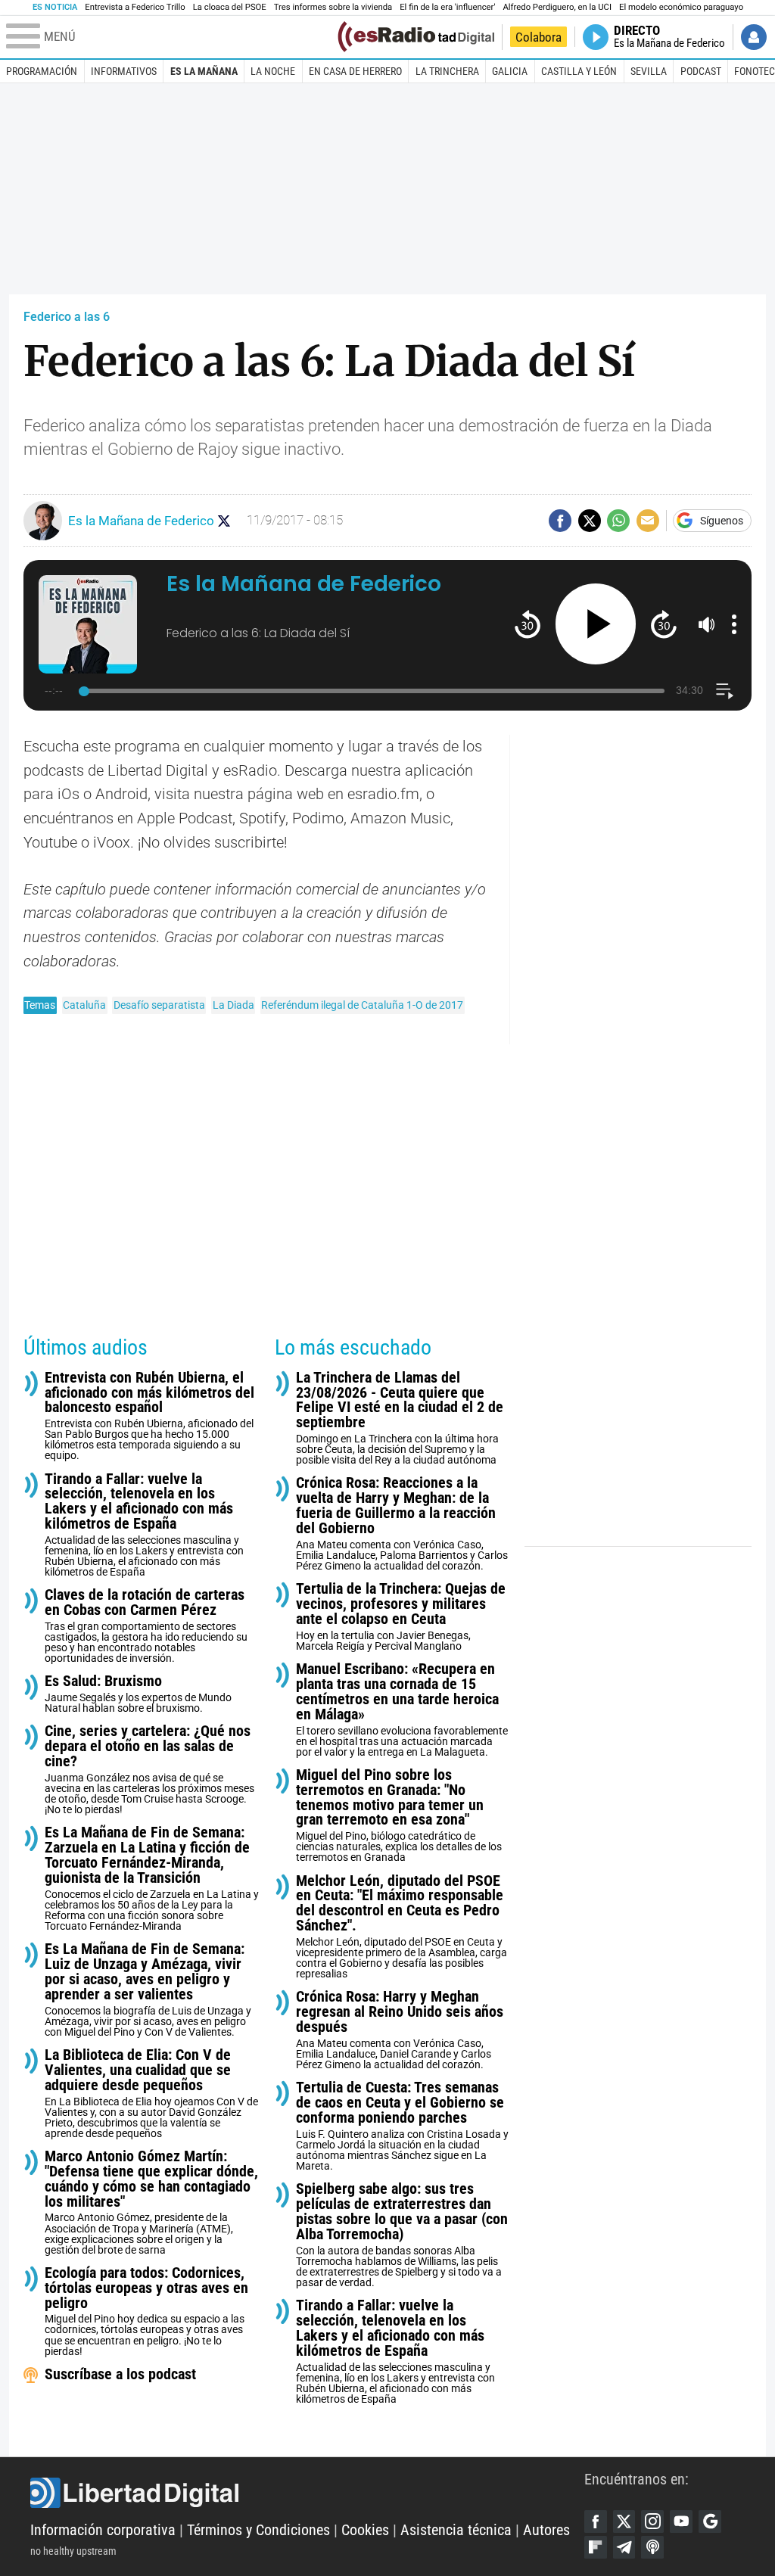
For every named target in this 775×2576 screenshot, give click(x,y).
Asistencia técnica (456, 2530)
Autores (546, 2530)
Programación (42, 71)
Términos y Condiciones (258, 2530)
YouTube (681, 2522)
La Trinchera (447, 71)
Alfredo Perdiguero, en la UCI (557, 7)
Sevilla (649, 71)
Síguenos (722, 521)
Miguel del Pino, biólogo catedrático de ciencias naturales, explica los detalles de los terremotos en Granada (399, 1816)
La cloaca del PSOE (230, 7)
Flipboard (596, 2547)
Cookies (365, 2530)
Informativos (124, 71)
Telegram (624, 2547)
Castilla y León (579, 71)
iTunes (652, 2547)
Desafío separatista (159, 1005)
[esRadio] (386, 37)
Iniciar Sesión (754, 37)
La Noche (273, 71)
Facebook (596, 2522)
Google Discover (710, 2522)
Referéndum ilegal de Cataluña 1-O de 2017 (362, 1005)
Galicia (510, 71)
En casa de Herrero (355, 71)
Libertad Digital (307, 2493)
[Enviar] (618, 521)
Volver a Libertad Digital (443, 37)
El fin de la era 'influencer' (447, 7)
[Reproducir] (596, 624)
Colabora (538, 37)
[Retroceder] (527, 624)
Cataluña (84, 1005)
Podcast (701, 71)
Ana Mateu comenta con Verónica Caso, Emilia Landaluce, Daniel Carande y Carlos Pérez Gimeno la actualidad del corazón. (400, 2030)
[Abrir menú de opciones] (734, 624)
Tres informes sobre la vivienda (333, 7)
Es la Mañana (204, 71)
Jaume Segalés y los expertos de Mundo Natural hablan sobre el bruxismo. (138, 1694)
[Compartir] (560, 521)
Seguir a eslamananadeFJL (224, 521)
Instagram (652, 2522)
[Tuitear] (590, 521)
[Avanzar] (663, 624)
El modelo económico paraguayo (681, 7)
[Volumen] (707, 624)
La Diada (233, 1005)
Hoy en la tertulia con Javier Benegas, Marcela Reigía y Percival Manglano (401, 1617)
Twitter (624, 2522)
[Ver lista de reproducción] (725, 691)
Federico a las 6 (67, 317)
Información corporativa (103, 2530)
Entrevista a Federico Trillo (135, 7)
